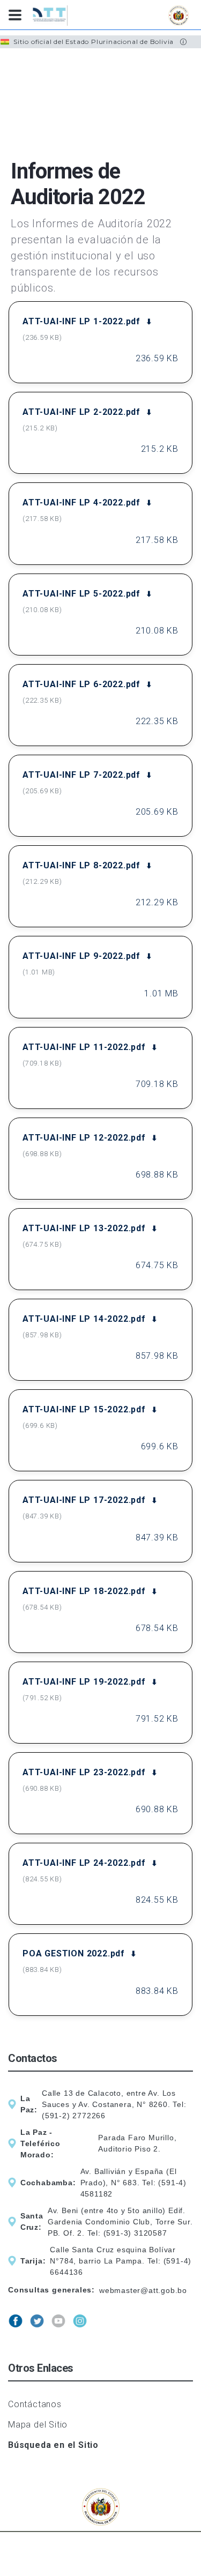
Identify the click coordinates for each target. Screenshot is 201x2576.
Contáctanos (35, 2404)
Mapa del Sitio (38, 2425)
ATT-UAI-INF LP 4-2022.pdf (81, 502)
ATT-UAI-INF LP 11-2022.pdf (84, 1047)
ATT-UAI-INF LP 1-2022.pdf (81, 321)
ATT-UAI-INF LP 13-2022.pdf (84, 1228)
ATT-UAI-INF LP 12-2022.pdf (84, 1138)
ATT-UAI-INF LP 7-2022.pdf (81, 775)
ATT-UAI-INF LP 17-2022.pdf (84, 1500)
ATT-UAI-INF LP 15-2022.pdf (84, 1409)
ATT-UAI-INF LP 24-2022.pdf (84, 1863)
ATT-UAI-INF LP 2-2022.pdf (81, 412)
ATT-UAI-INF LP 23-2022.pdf (84, 1772)
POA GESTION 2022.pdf (74, 1953)
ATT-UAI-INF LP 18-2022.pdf (84, 1591)
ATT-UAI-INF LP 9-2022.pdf (81, 956)
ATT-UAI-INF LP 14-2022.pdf (84, 1319)
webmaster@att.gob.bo (143, 2290)
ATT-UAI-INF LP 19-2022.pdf (84, 1682)
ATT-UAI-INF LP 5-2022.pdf (81, 594)
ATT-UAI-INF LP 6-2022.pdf (81, 684)
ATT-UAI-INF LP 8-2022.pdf (81, 865)
